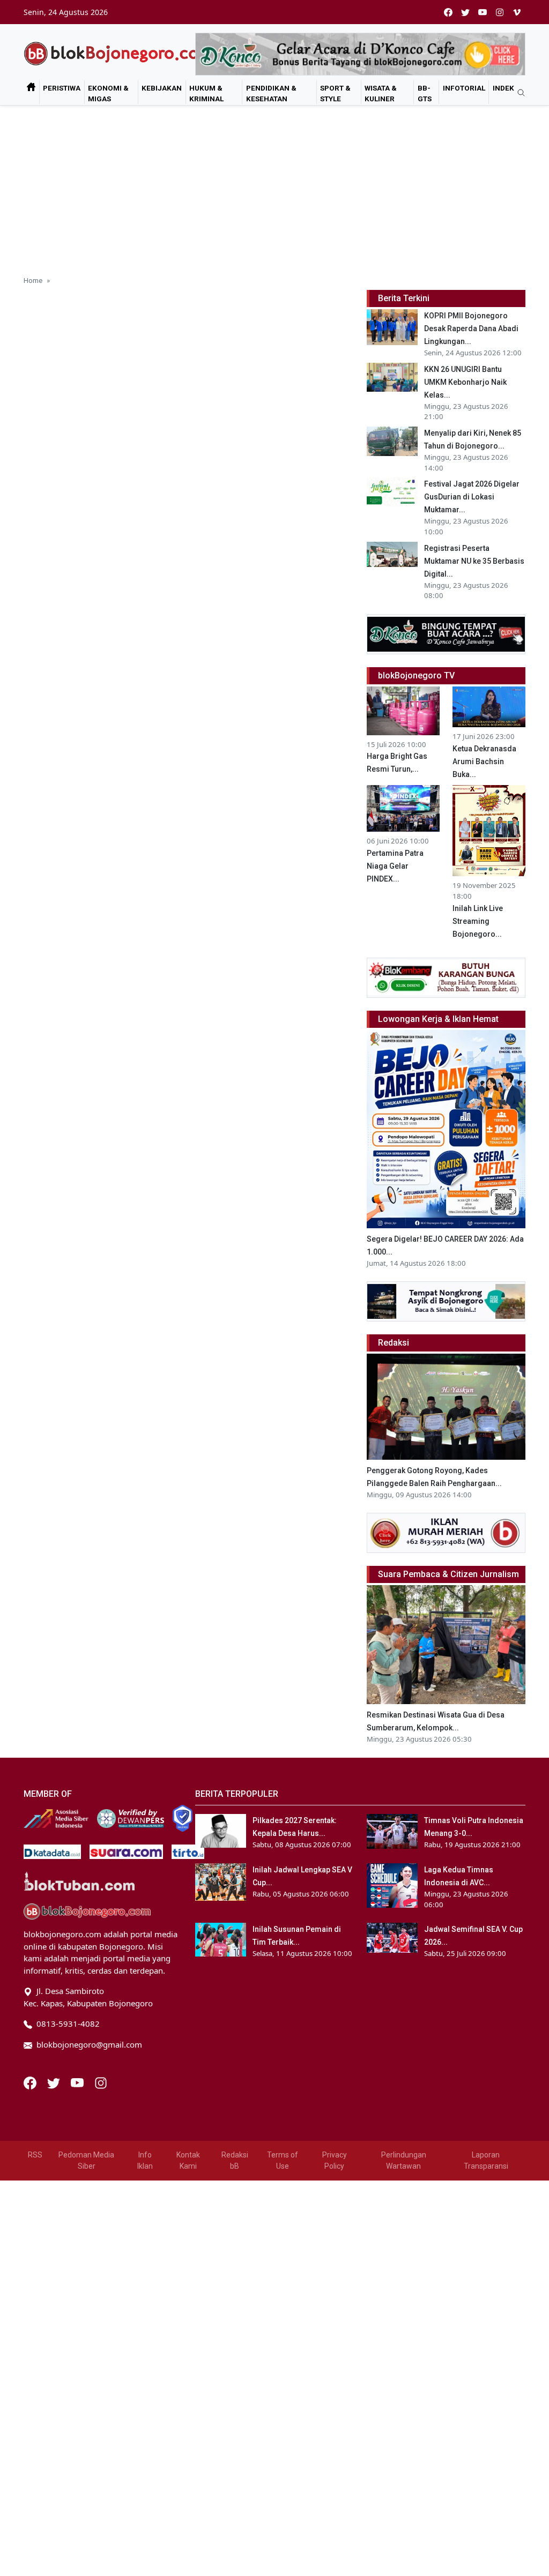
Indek (503, 88)
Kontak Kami (188, 2160)
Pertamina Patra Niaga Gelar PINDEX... (395, 866)
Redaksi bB (235, 2160)
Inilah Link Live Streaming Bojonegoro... (478, 921)
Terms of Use (283, 2160)
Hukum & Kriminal (206, 93)
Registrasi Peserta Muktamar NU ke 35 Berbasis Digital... (474, 561)
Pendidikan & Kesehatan (271, 93)
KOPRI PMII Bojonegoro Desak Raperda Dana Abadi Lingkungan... (471, 328)
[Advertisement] (274, 186)
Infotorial (464, 88)
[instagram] (500, 12)
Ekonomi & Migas (108, 93)
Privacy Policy (335, 2160)
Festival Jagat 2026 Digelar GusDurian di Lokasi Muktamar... (472, 497)
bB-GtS (425, 93)
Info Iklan (145, 2160)
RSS (35, 2155)
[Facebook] (31, 2082)
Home (33, 280)
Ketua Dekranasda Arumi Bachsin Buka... (484, 761)
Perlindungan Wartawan (404, 2160)
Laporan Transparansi (486, 2160)
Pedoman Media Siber (86, 2160)
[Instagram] (101, 2082)
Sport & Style (335, 93)
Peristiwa (62, 88)
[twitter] (465, 12)
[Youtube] (78, 2082)
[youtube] (483, 12)
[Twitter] (55, 2082)
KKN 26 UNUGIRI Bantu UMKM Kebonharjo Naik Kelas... (465, 382)
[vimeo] (517, 12)
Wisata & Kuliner (381, 93)
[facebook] (448, 12)
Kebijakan (162, 88)
